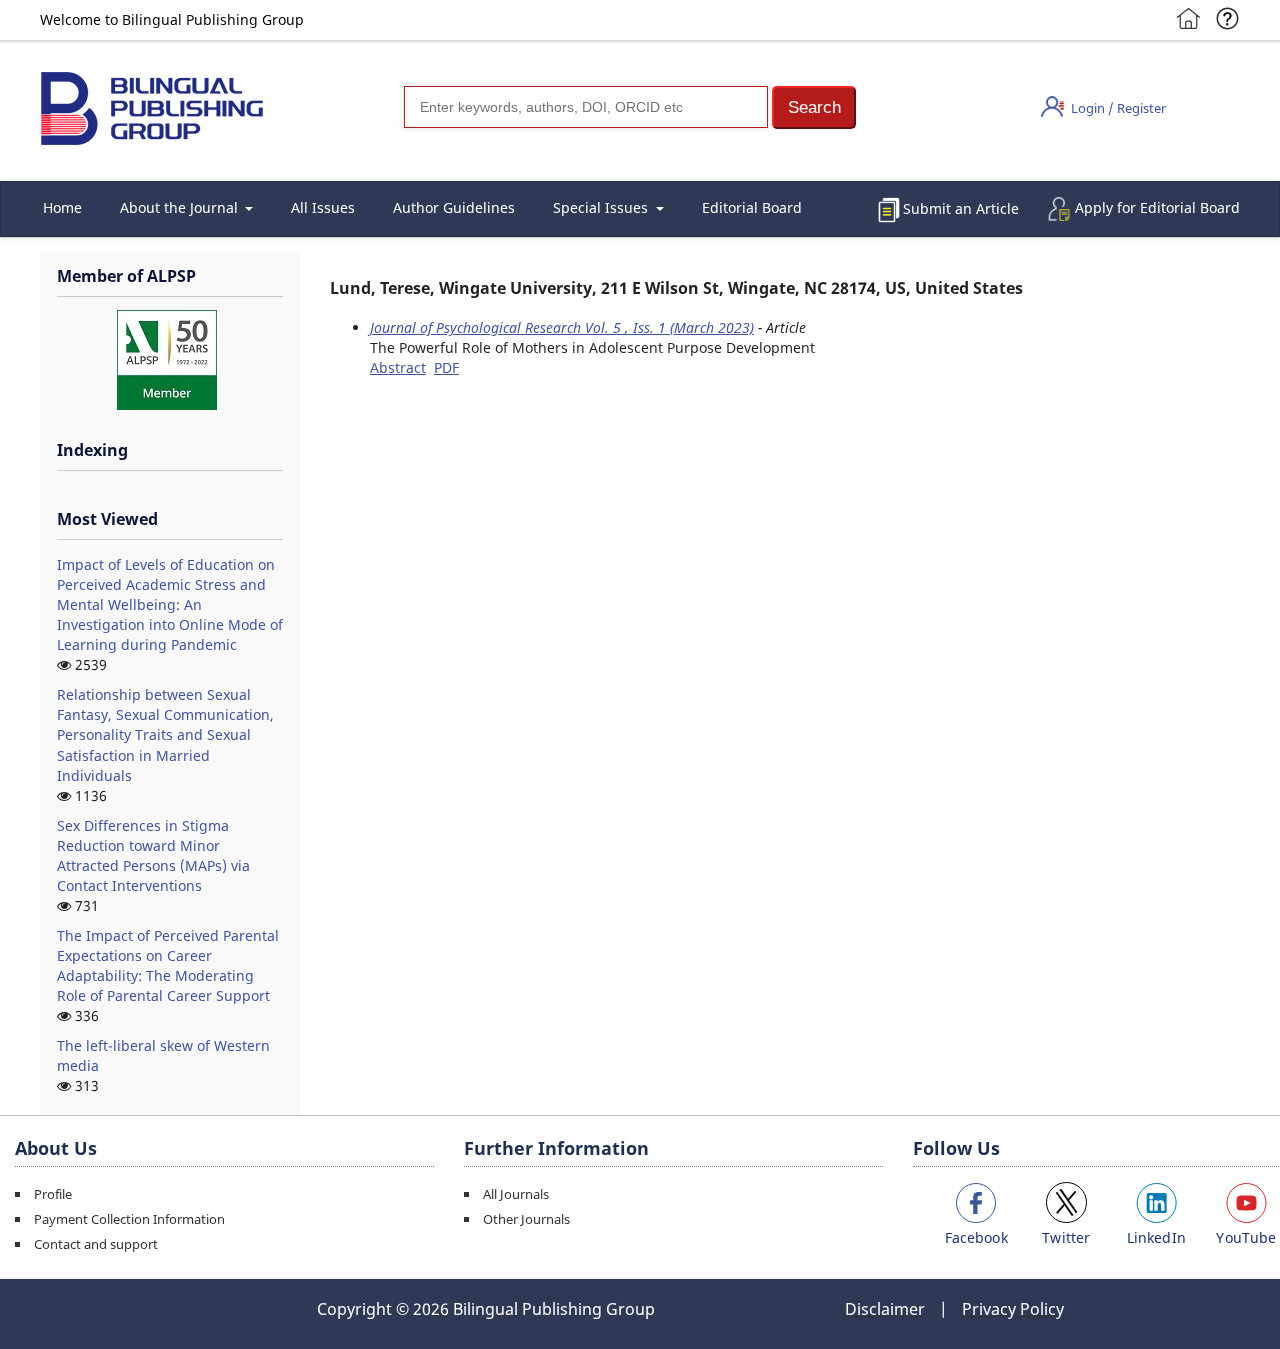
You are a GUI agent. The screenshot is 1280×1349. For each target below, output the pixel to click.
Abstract (398, 367)
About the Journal (181, 207)
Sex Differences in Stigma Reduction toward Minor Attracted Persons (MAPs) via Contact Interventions (153, 855)
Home (62, 207)
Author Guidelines (454, 207)
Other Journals (526, 1219)
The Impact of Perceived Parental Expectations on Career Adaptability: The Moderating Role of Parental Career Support (168, 965)
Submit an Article (961, 208)
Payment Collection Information (129, 1219)
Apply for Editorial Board (1157, 207)
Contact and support (96, 1244)
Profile (53, 1194)
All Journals (516, 1194)
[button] (814, 107)
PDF (446, 367)
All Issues (323, 207)
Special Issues (602, 207)
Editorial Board (752, 207)
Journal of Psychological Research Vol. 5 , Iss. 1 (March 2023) (562, 327)
